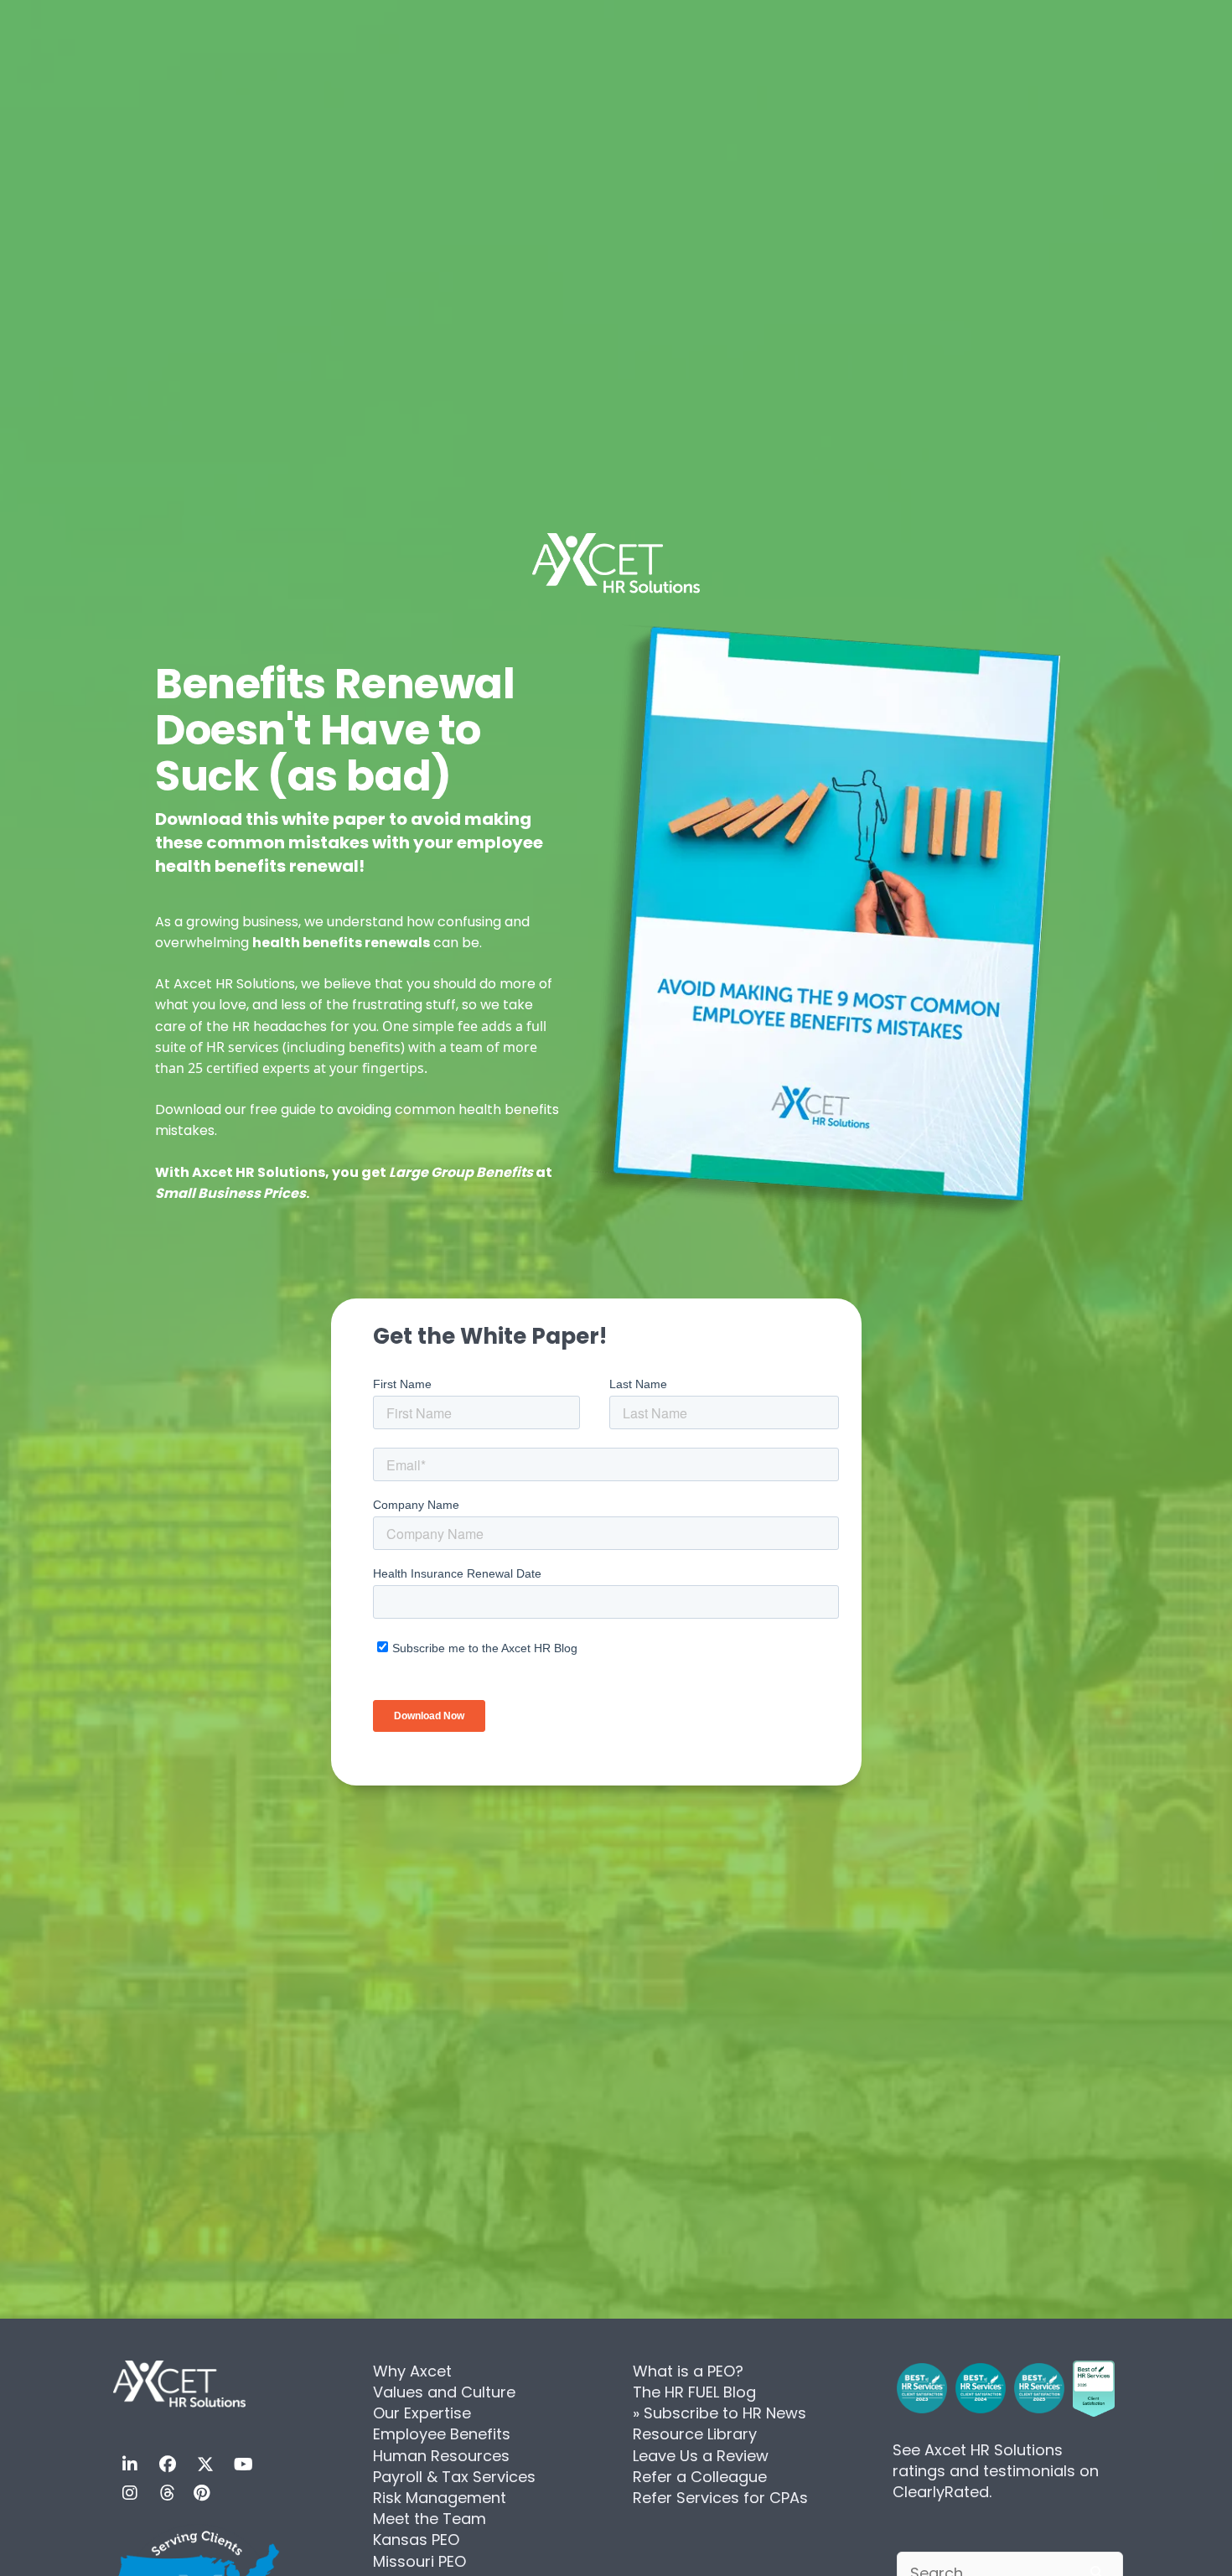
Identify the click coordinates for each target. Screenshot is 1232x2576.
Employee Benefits (442, 2434)
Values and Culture (444, 2392)
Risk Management (440, 2498)
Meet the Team (430, 2519)
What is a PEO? (688, 2371)
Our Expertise (422, 2413)
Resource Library (695, 2434)
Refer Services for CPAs (720, 2498)
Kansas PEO (416, 2540)
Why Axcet (412, 2371)
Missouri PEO (419, 2561)
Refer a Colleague (700, 2477)
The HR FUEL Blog (694, 2392)
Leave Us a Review (701, 2456)
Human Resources (441, 2456)
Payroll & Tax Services (454, 2477)
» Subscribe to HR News (720, 2413)
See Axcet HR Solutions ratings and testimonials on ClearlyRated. (996, 2471)
